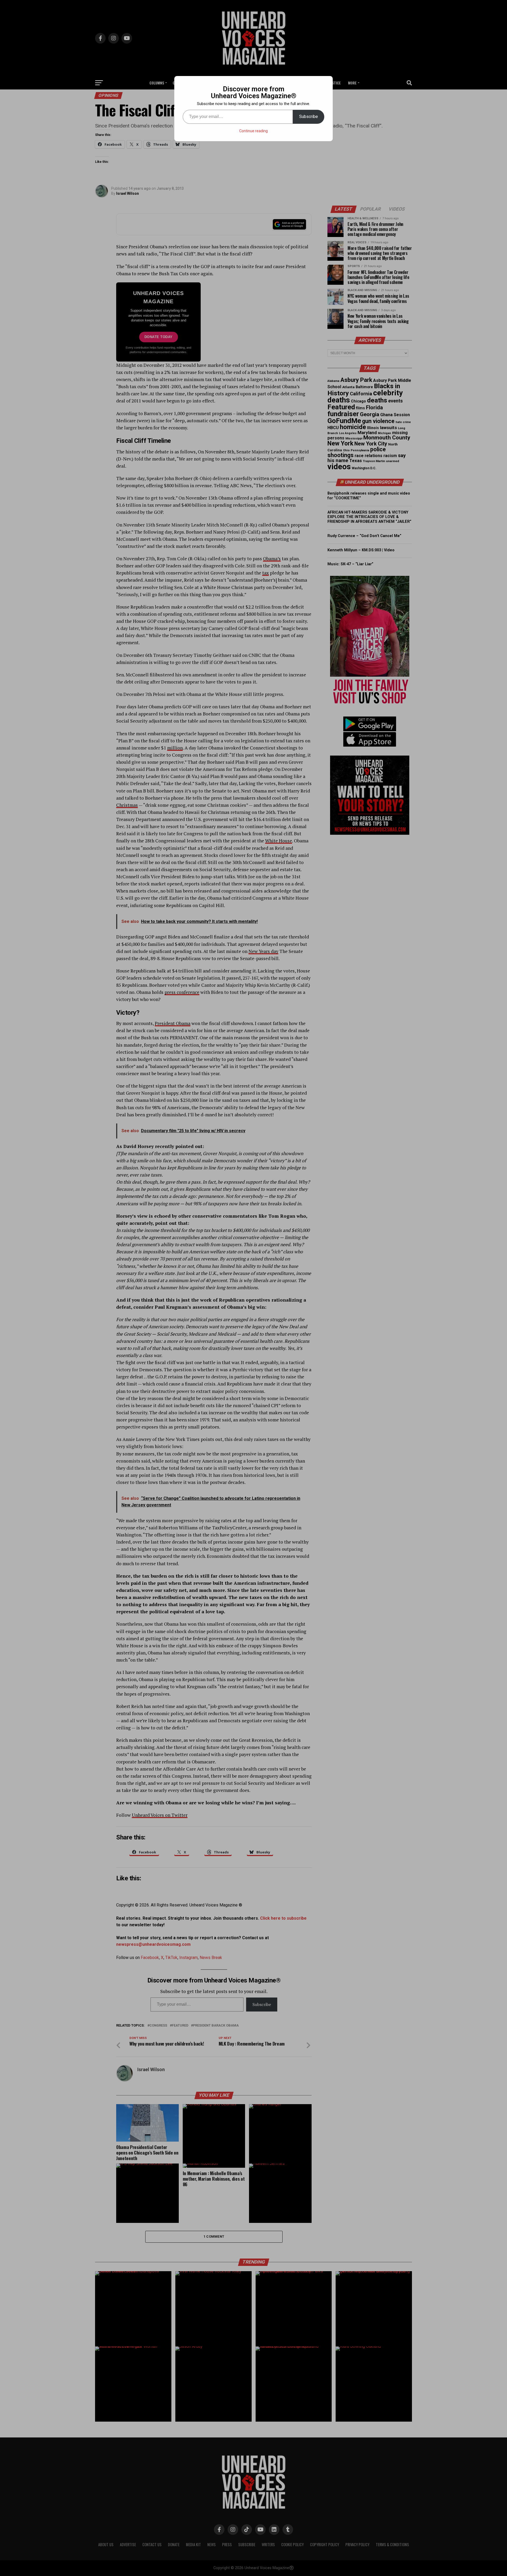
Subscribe (309, 117)
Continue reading (253, 131)
